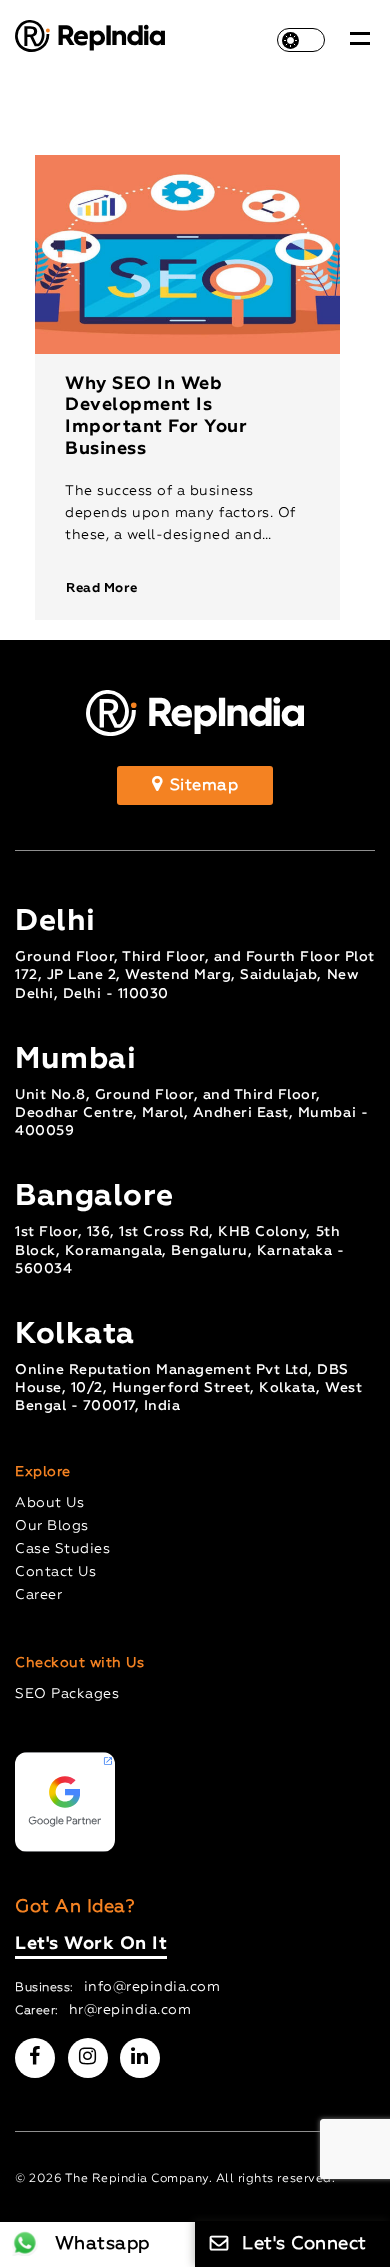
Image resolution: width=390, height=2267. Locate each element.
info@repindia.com (152, 1987)
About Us (49, 1503)
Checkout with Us (79, 1663)
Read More (102, 588)
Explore (43, 1472)
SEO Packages (67, 1694)
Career (38, 1595)
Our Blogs (52, 1526)
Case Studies (62, 1549)
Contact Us (55, 1572)
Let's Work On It (91, 1944)
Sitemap (201, 786)
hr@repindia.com (130, 2010)
